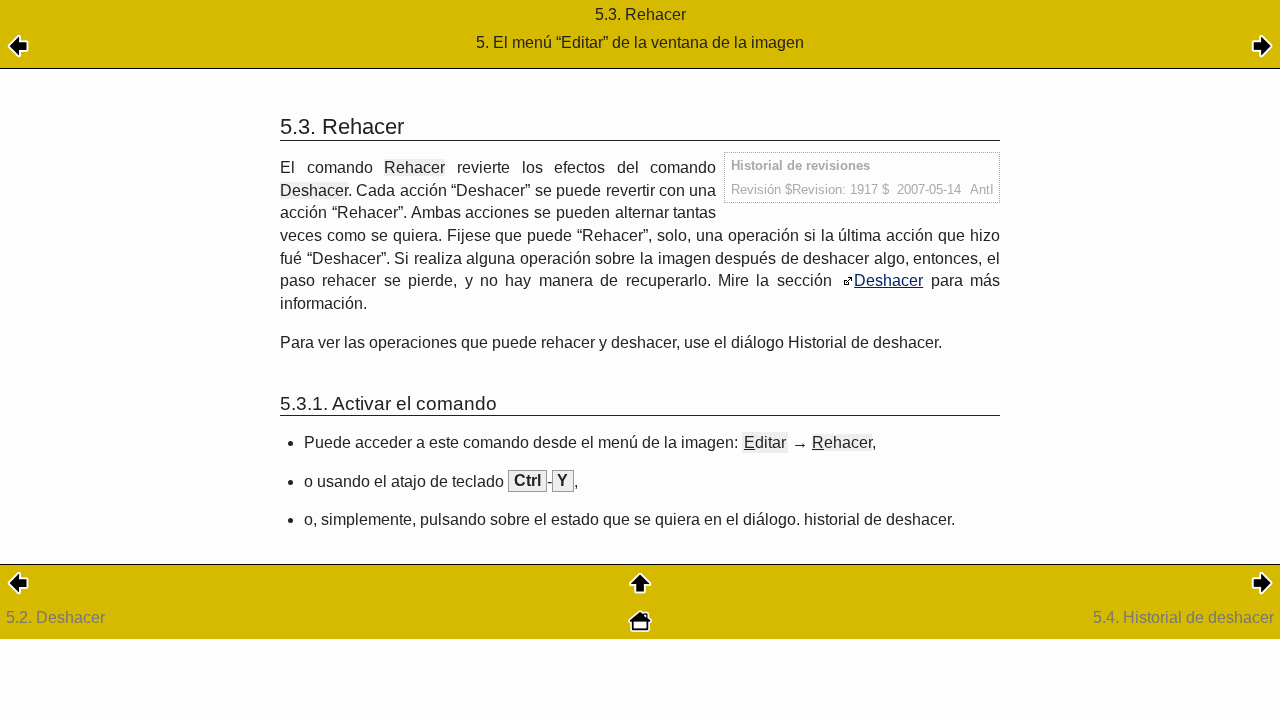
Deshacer (888, 280)
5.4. (1183, 617)
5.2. (55, 617)
